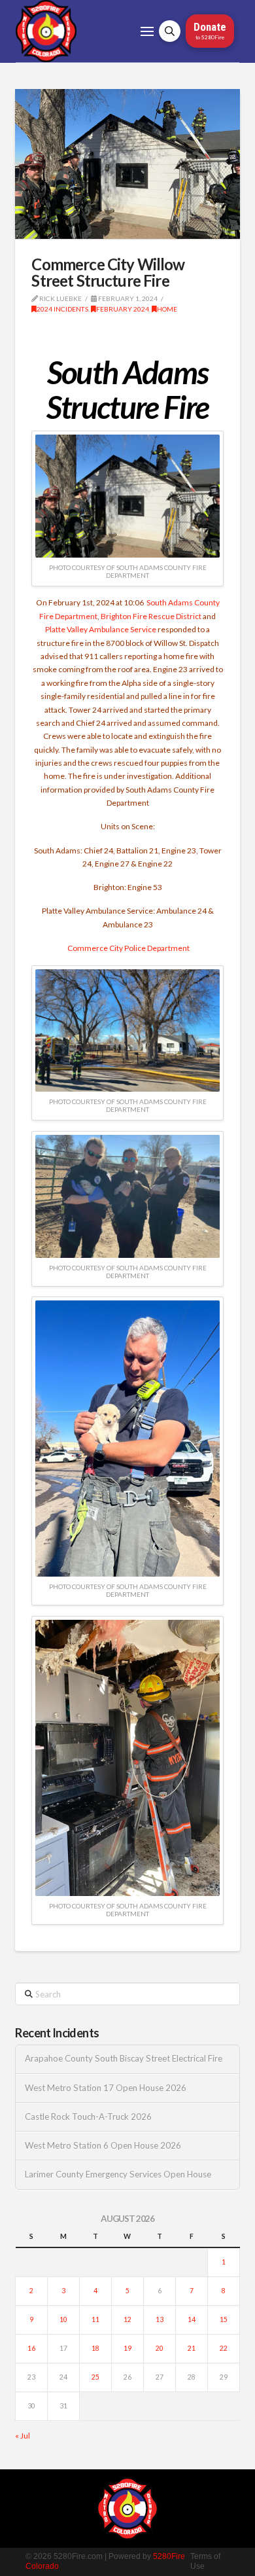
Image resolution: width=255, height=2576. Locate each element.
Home (167, 309)
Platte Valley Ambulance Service (101, 629)
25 (95, 2377)
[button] (147, 31)
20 (160, 2348)
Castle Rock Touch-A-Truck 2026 (88, 2117)
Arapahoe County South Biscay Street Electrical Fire (124, 2059)
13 (160, 2319)
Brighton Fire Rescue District (151, 616)
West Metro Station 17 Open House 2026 (106, 2088)
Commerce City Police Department (128, 948)
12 (127, 2319)
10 (63, 2319)
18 (95, 2348)
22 (224, 2348)
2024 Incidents (62, 309)
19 (127, 2348)
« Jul (23, 2436)
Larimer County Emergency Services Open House (118, 2174)
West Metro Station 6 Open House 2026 (103, 2146)
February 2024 (123, 309)
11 (95, 2319)
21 (192, 2348)
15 (224, 2319)
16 (31, 2348)
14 (192, 2319)
